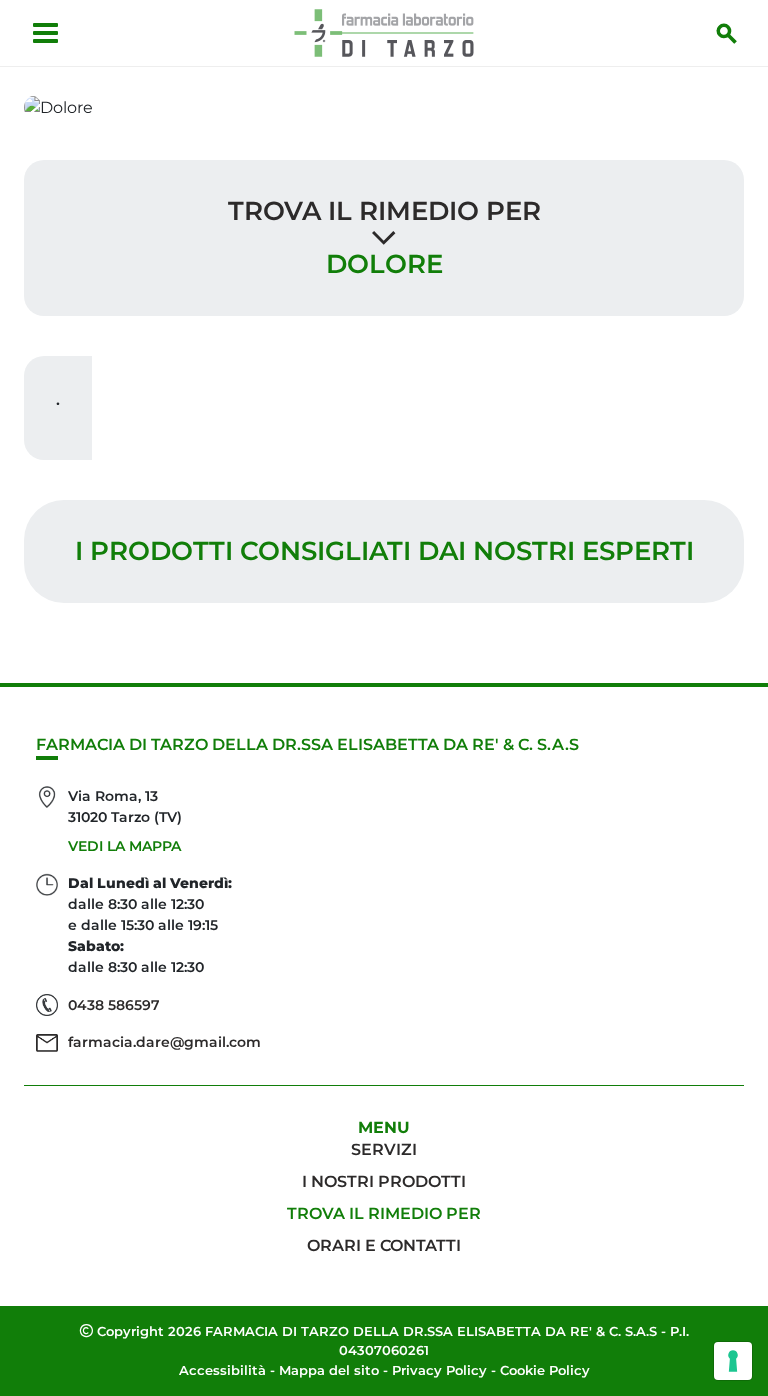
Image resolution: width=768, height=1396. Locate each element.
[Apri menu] (45, 33)
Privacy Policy (439, 1370)
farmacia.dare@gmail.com (164, 1042)
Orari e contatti (384, 1245)
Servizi (384, 1149)
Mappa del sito (329, 1370)
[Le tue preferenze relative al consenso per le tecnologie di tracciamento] (733, 1361)
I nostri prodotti (384, 1181)
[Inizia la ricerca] (727, 33)
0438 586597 (114, 1005)
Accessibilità (222, 1370)
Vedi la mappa (124, 846)
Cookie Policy (545, 1370)
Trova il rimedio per (384, 211)
